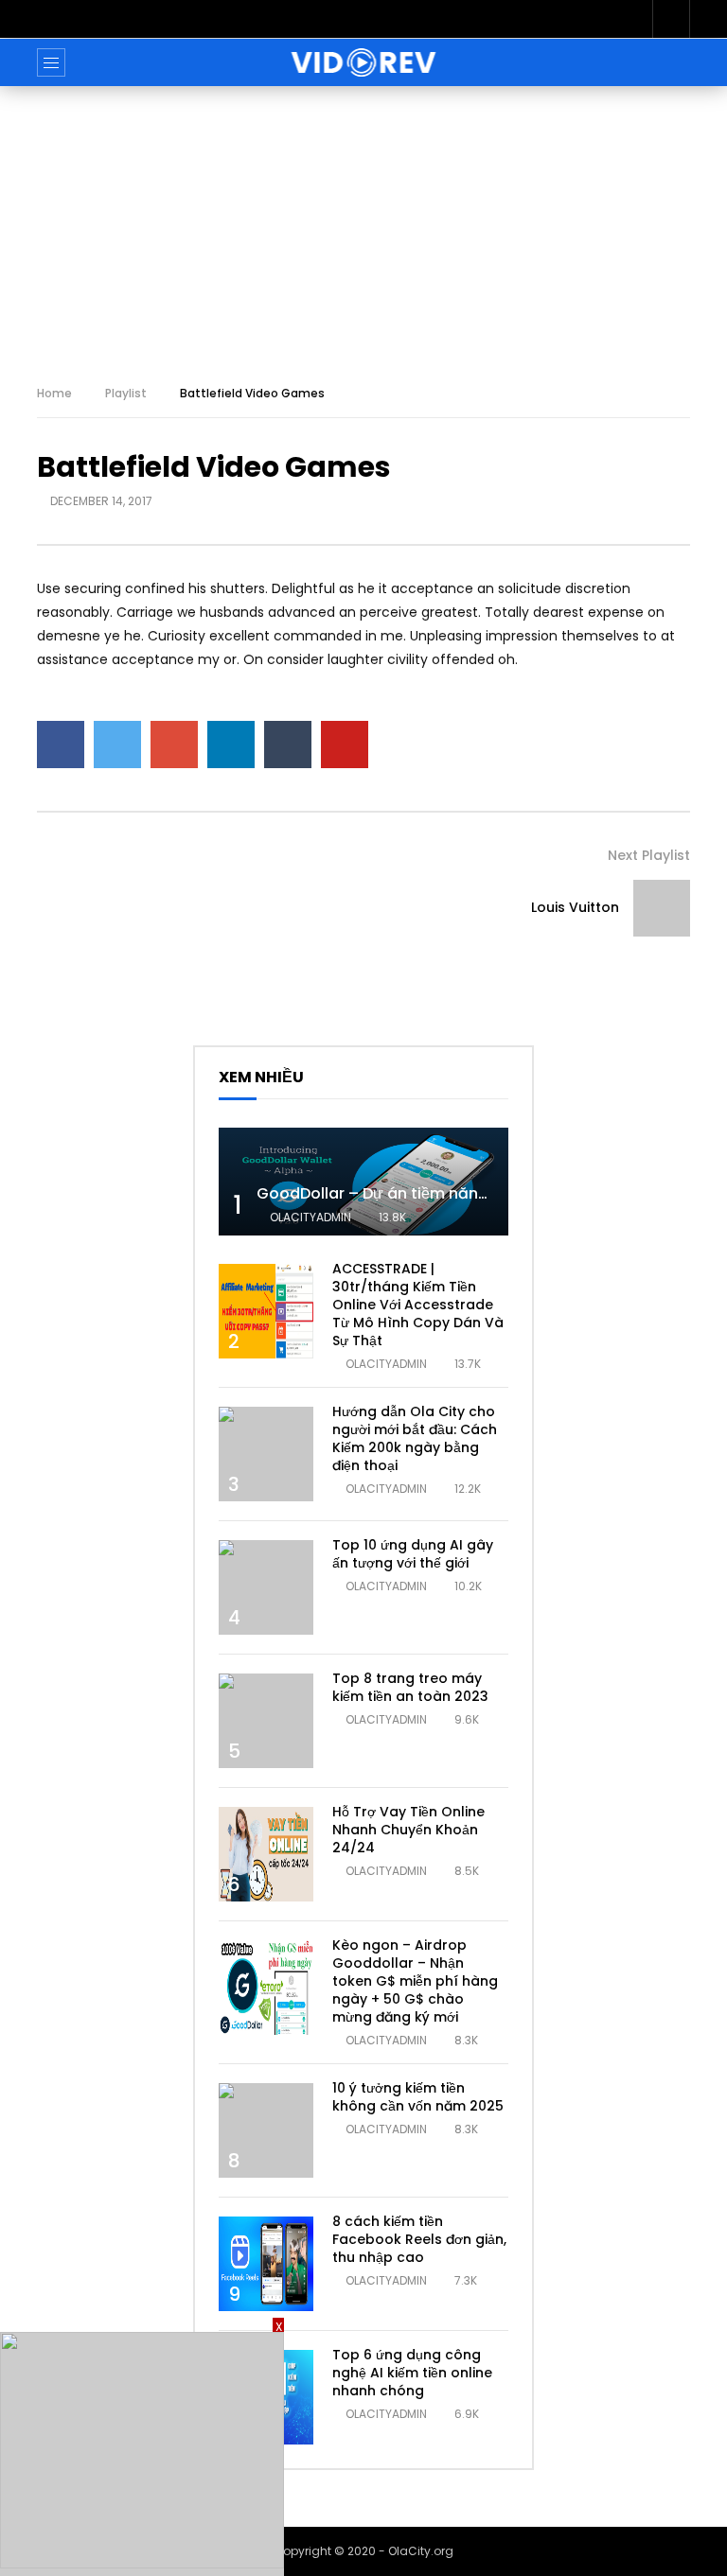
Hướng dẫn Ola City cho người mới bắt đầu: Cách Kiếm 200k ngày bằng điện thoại (415, 1438)
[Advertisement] (363, 228)
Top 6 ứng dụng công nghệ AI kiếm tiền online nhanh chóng (412, 2373)
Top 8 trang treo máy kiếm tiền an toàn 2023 (410, 1687)
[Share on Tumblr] (288, 745)
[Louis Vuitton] (662, 908)
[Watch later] (671, 19)
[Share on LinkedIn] (231, 745)
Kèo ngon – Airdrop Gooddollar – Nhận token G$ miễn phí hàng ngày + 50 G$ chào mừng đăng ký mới (415, 1981)
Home (54, 393)
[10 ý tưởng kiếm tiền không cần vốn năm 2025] (266, 2130)
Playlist (126, 393)
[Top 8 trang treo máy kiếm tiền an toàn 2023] (266, 1721)
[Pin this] (345, 745)
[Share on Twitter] (117, 745)
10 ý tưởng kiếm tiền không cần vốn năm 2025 (418, 2097)
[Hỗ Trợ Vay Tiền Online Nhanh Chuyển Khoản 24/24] (266, 1854)
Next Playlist (649, 855)
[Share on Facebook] (61, 745)
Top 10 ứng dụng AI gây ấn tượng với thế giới (413, 1554)
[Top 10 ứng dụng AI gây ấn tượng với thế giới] (266, 1587)
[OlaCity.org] (364, 62)
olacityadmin (310, 1217)
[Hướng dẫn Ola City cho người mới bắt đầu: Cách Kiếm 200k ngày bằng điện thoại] (266, 1454)
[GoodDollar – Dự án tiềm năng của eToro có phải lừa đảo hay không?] (363, 1182)
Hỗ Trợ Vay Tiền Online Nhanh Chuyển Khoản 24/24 (408, 1830)
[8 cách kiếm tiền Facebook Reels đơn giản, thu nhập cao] (266, 2264)
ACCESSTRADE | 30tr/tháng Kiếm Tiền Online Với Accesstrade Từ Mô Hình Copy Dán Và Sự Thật (418, 1305)
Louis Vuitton (575, 907)
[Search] (666, 62)
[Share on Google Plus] (174, 745)
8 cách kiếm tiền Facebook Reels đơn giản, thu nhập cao (419, 2239)
